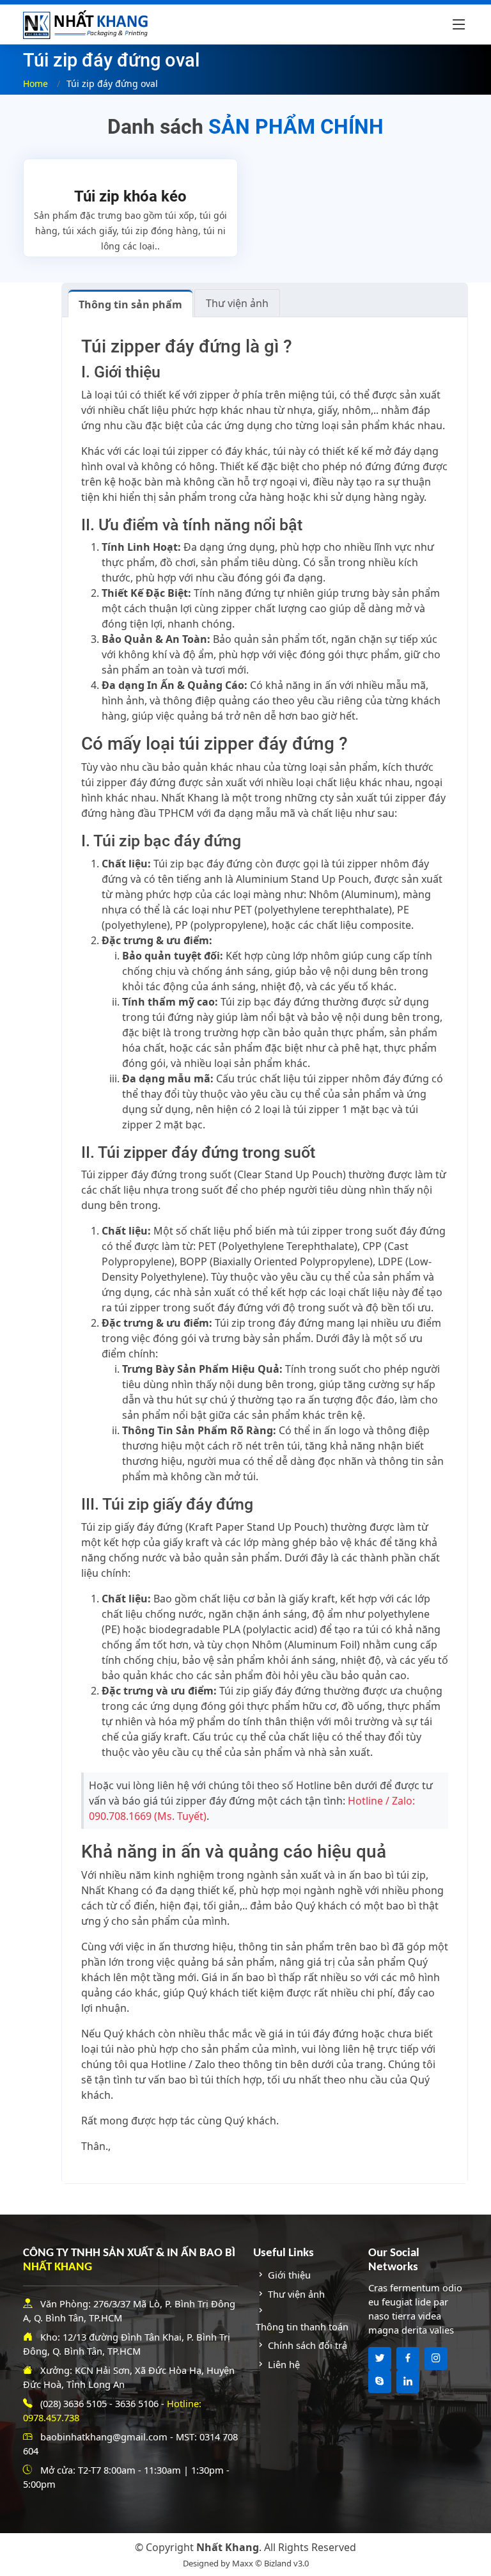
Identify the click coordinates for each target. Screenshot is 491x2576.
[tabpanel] (265, 1250)
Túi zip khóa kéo (130, 196)
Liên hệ (284, 2364)
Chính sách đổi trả (308, 2345)
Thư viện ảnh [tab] (237, 303)
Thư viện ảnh (296, 2294)
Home (35, 83)
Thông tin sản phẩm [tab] (130, 304)
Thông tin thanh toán (302, 2327)
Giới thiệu (289, 2275)
